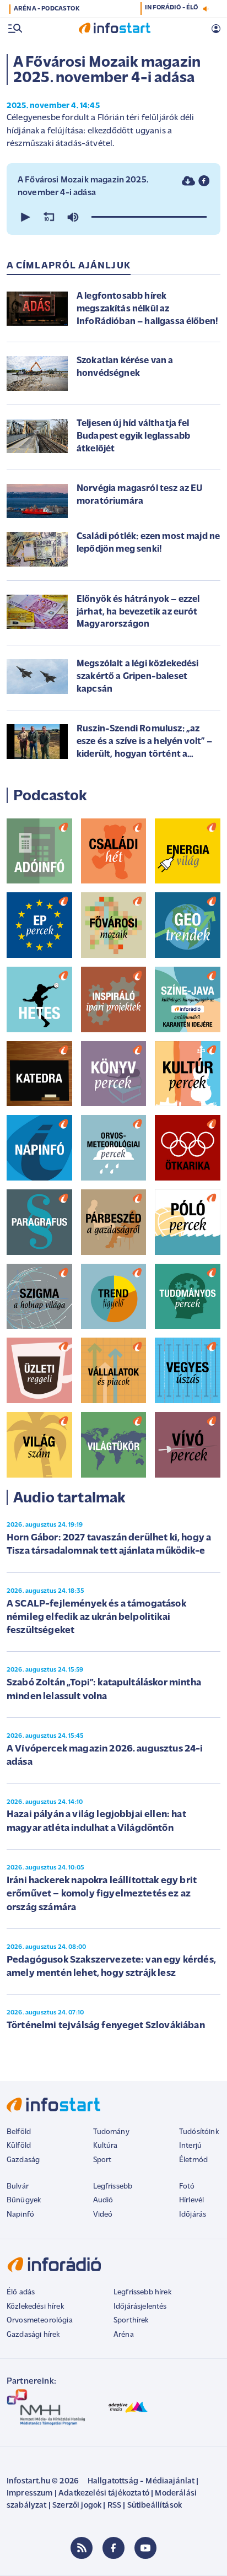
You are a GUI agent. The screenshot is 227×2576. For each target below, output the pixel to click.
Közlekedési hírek (35, 2307)
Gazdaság (23, 2160)
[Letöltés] (188, 181)
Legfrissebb (113, 2187)
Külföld (19, 2146)
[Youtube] (145, 2548)
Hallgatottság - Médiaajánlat (141, 2481)
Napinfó (20, 2215)
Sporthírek (131, 2321)
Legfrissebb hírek (142, 2292)
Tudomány (111, 2132)
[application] (113, 217)
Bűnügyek (24, 2200)
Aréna (124, 2335)
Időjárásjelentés (140, 2307)
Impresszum (30, 2494)
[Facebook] (113, 2548)
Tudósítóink (199, 2132)
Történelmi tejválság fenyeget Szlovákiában (106, 2026)
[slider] (149, 217)
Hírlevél (191, 2200)
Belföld (19, 2132)
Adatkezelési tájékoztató (104, 2494)
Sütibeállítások (155, 2506)
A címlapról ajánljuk (69, 266)
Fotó (187, 2187)
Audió (103, 2200)
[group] (73, 217)
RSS (114, 2506)
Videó (103, 2215)
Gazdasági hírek (33, 2335)
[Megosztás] (204, 181)
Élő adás (21, 2292)
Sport (102, 2160)
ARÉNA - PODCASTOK (47, 9)
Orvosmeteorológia (40, 2321)
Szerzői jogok (77, 2506)
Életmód (193, 2160)
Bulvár (18, 2187)
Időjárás (193, 2215)
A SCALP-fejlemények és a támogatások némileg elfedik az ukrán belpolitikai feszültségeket (96, 1618)
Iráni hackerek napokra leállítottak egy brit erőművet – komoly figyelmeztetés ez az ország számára (102, 1895)
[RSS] (82, 2548)
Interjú (190, 2146)
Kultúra (106, 2146)
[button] (24, 217)
